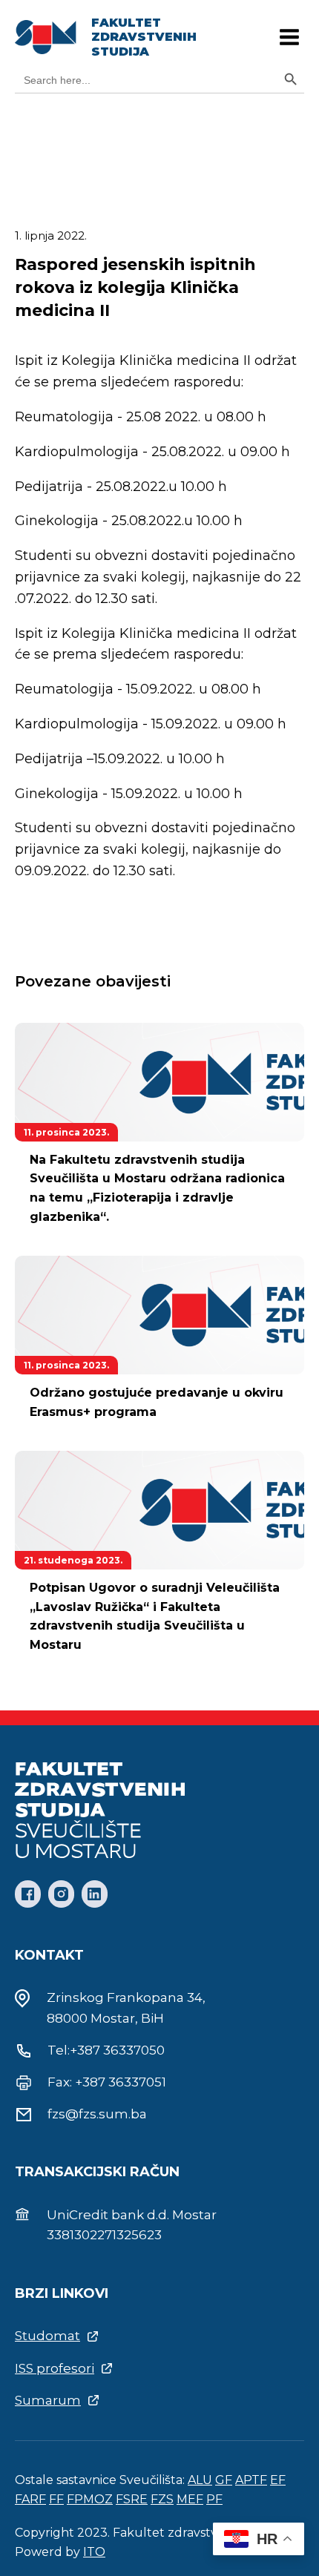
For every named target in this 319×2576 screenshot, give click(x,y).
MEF (190, 2499)
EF (278, 2480)
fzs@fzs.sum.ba (97, 2114)
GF (224, 2480)
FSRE (132, 2499)
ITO (94, 2552)
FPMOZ (90, 2499)
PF (214, 2499)
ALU (200, 2480)
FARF (30, 2499)
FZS (162, 2499)
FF (56, 2499)
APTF (251, 2480)
